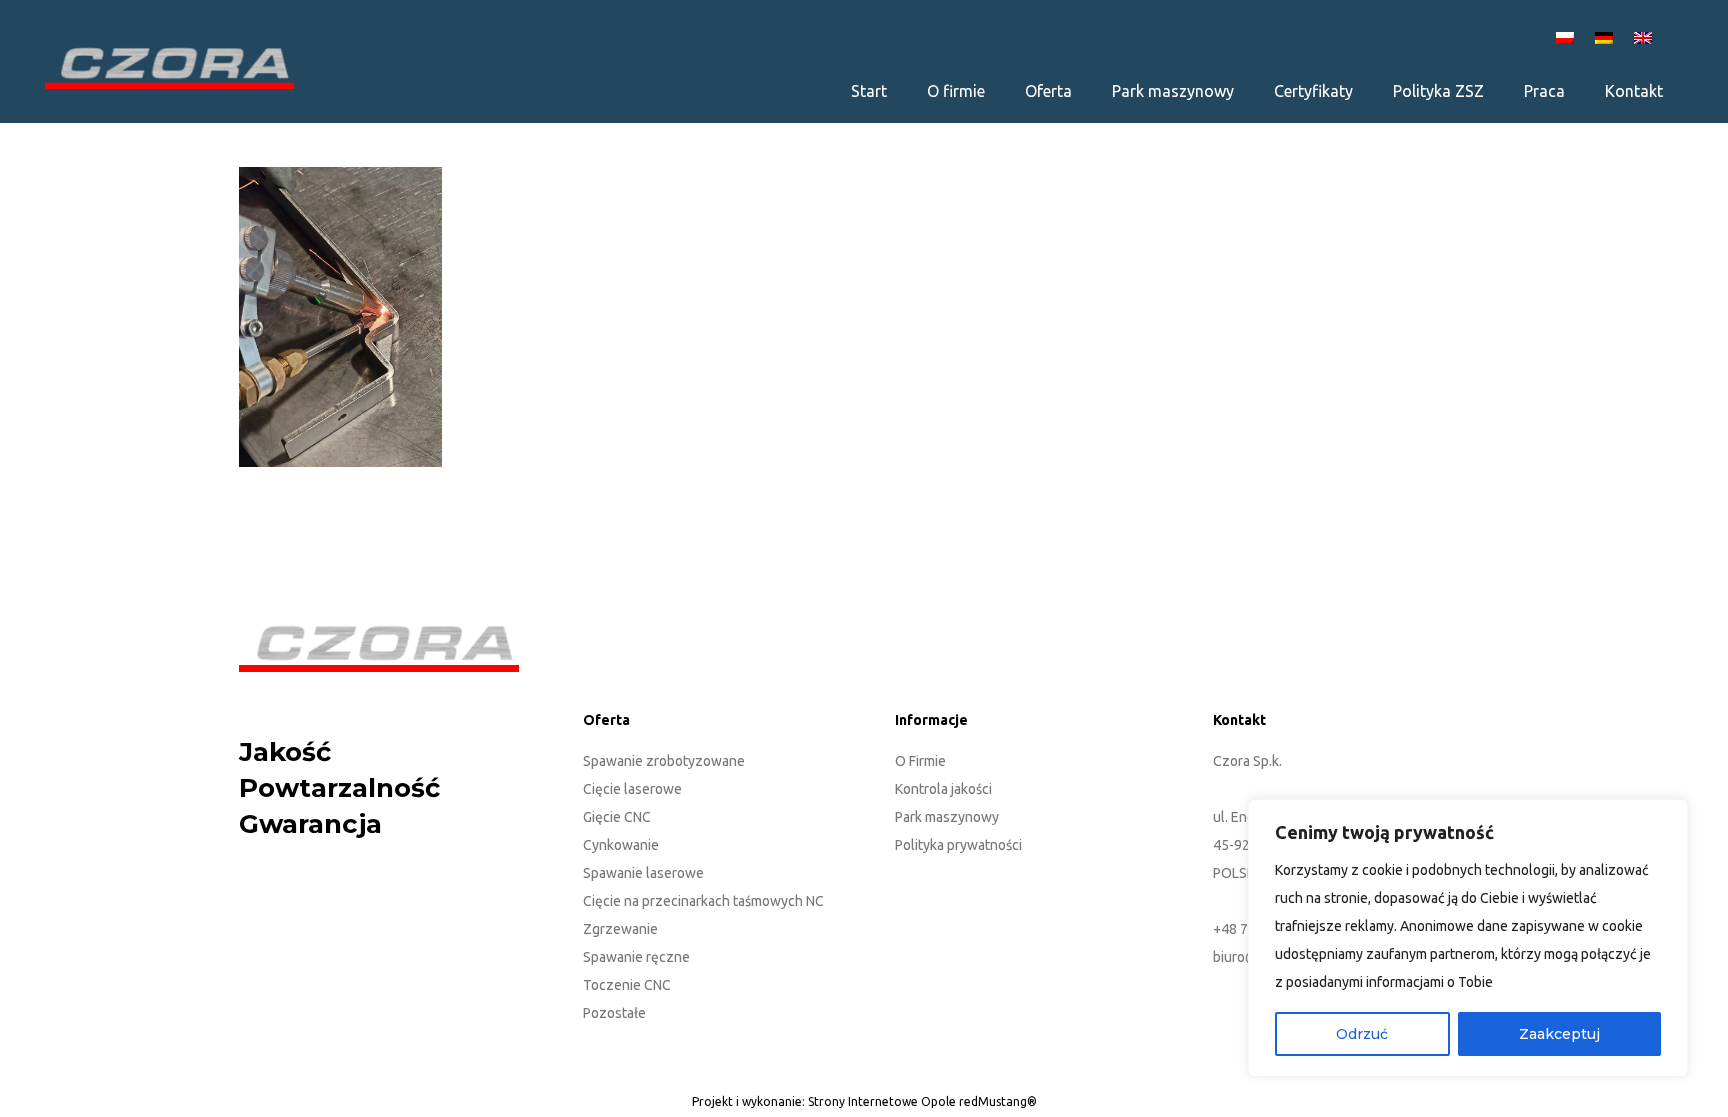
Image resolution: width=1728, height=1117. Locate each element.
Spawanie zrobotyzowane (664, 761)
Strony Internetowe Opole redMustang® (922, 1101)
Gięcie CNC (617, 817)
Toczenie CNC (627, 985)
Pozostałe (614, 1013)
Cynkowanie (621, 845)
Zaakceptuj (1559, 1034)
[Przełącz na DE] (1607, 36)
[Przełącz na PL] (1568, 36)
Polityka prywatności (958, 845)
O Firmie (920, 761)
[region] (1468, 938)
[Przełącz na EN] (1646, 36)
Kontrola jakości (943, 789)
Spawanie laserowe (643, 873)
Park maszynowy (947, 817)
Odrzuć (1362, 1034)
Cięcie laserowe (632, 789)
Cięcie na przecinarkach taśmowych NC (703, 901)
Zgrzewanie (620, 929)
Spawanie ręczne (636, 957)
